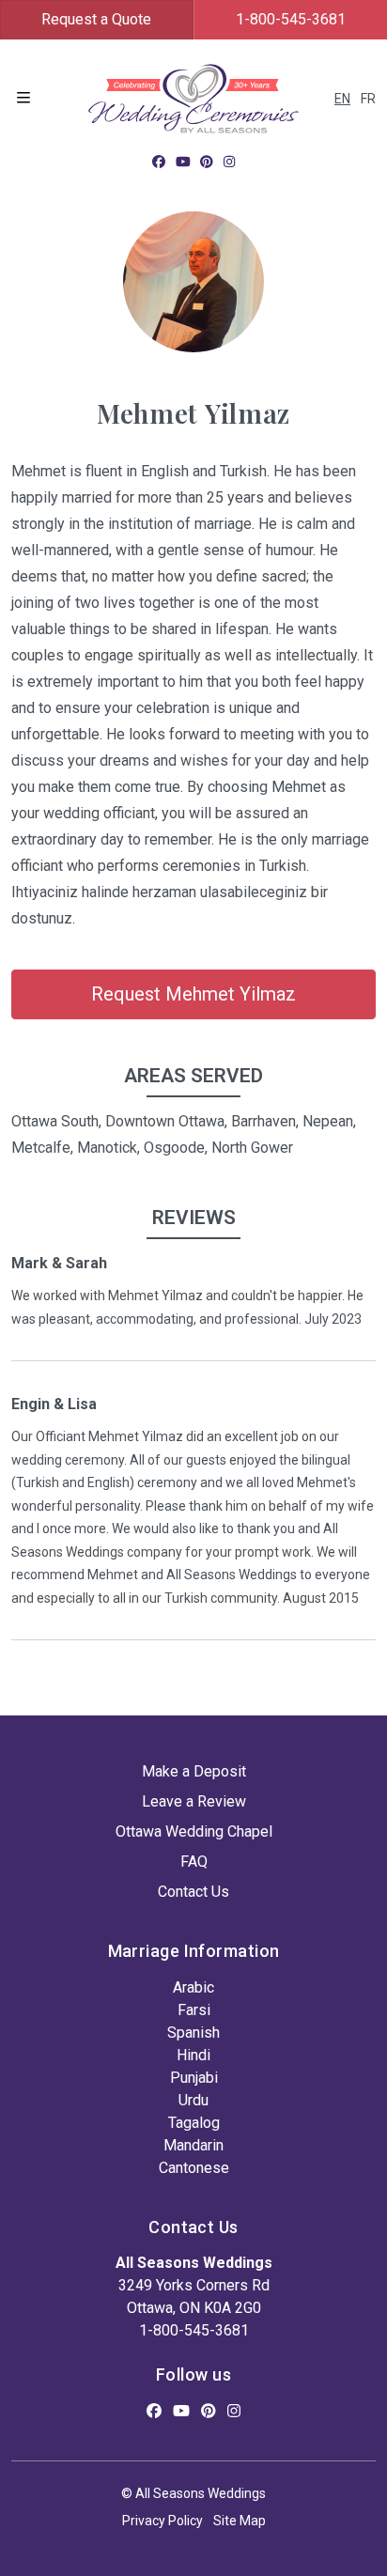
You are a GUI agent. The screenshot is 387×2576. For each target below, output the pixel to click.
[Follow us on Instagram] (229, 162)
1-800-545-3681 (194, 2330)
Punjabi (194, 2078)
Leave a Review (194, 1801)
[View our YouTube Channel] (183, 162)
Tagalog (194, 2123)
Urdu (193, 2100)
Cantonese (194, 2168)
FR (368, 99)
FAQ (194, 1862)
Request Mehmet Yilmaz (193, 994)
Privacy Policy (163, 2521)
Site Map (240, 2521)
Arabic (193, 1987)
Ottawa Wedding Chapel (194, 1831)
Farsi (194, 2010)
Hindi (193, 2055)
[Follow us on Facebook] (159, 162)
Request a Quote (96, 19)
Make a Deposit (194, 1771)
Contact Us (193, 1892)
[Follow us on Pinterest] (207, 162)
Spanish (193, 2033)
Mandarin (193, 2145)
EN (342, 99)
